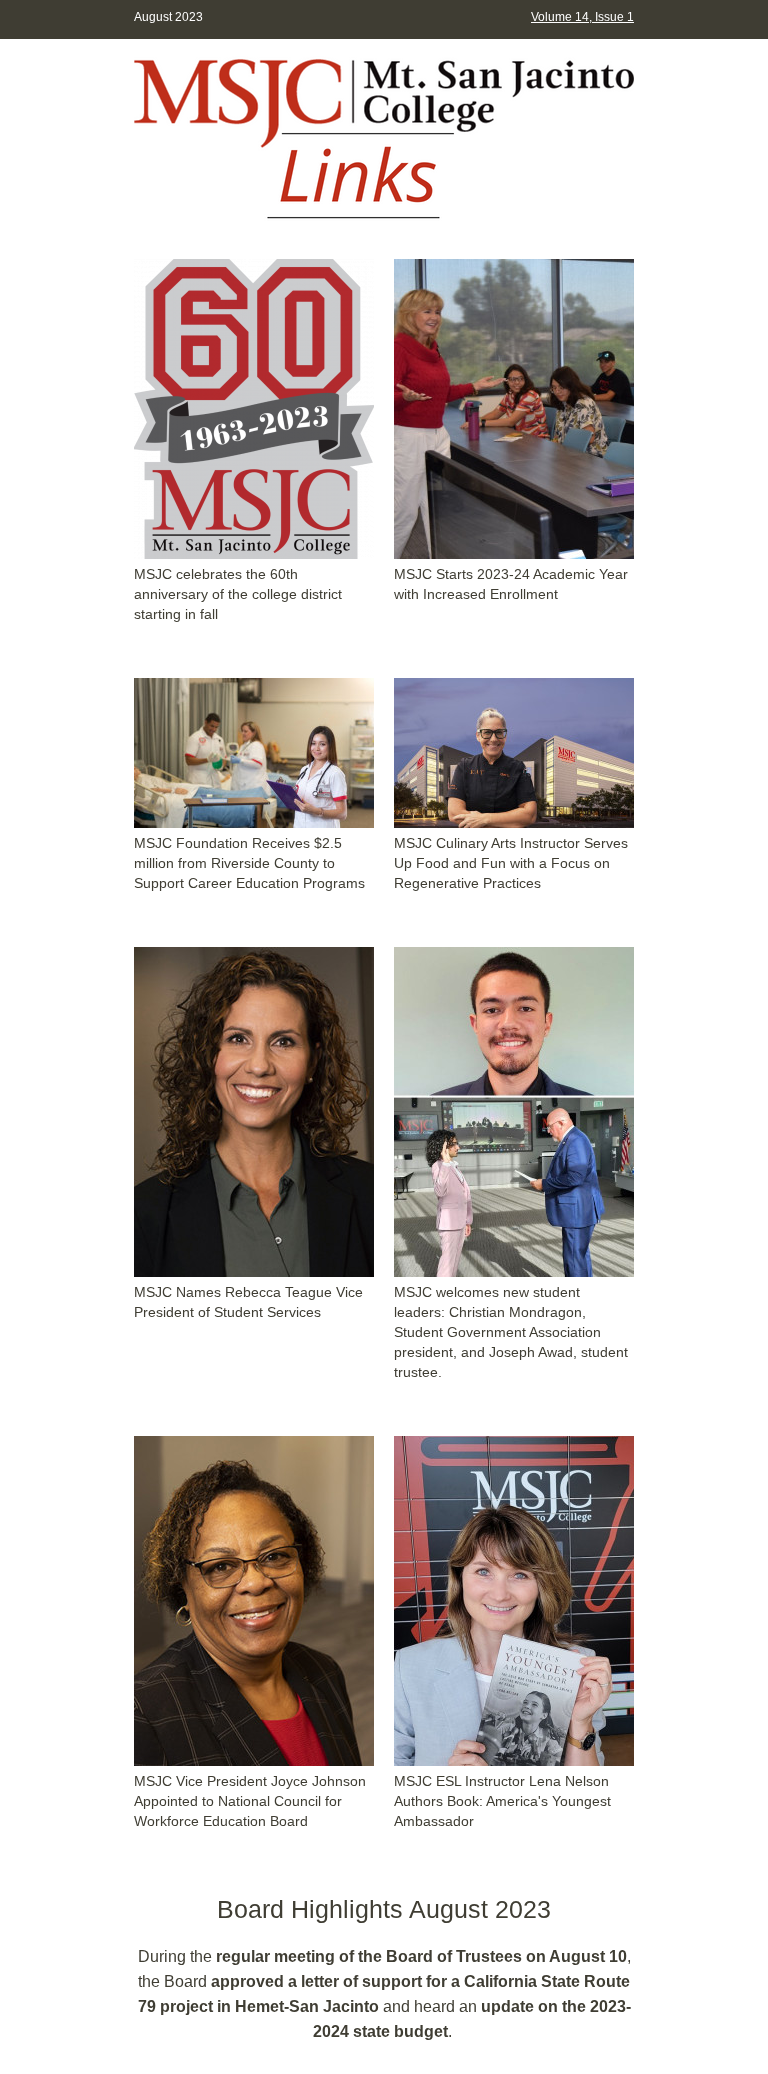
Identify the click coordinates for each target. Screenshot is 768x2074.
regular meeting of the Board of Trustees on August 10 (421, 1956)
